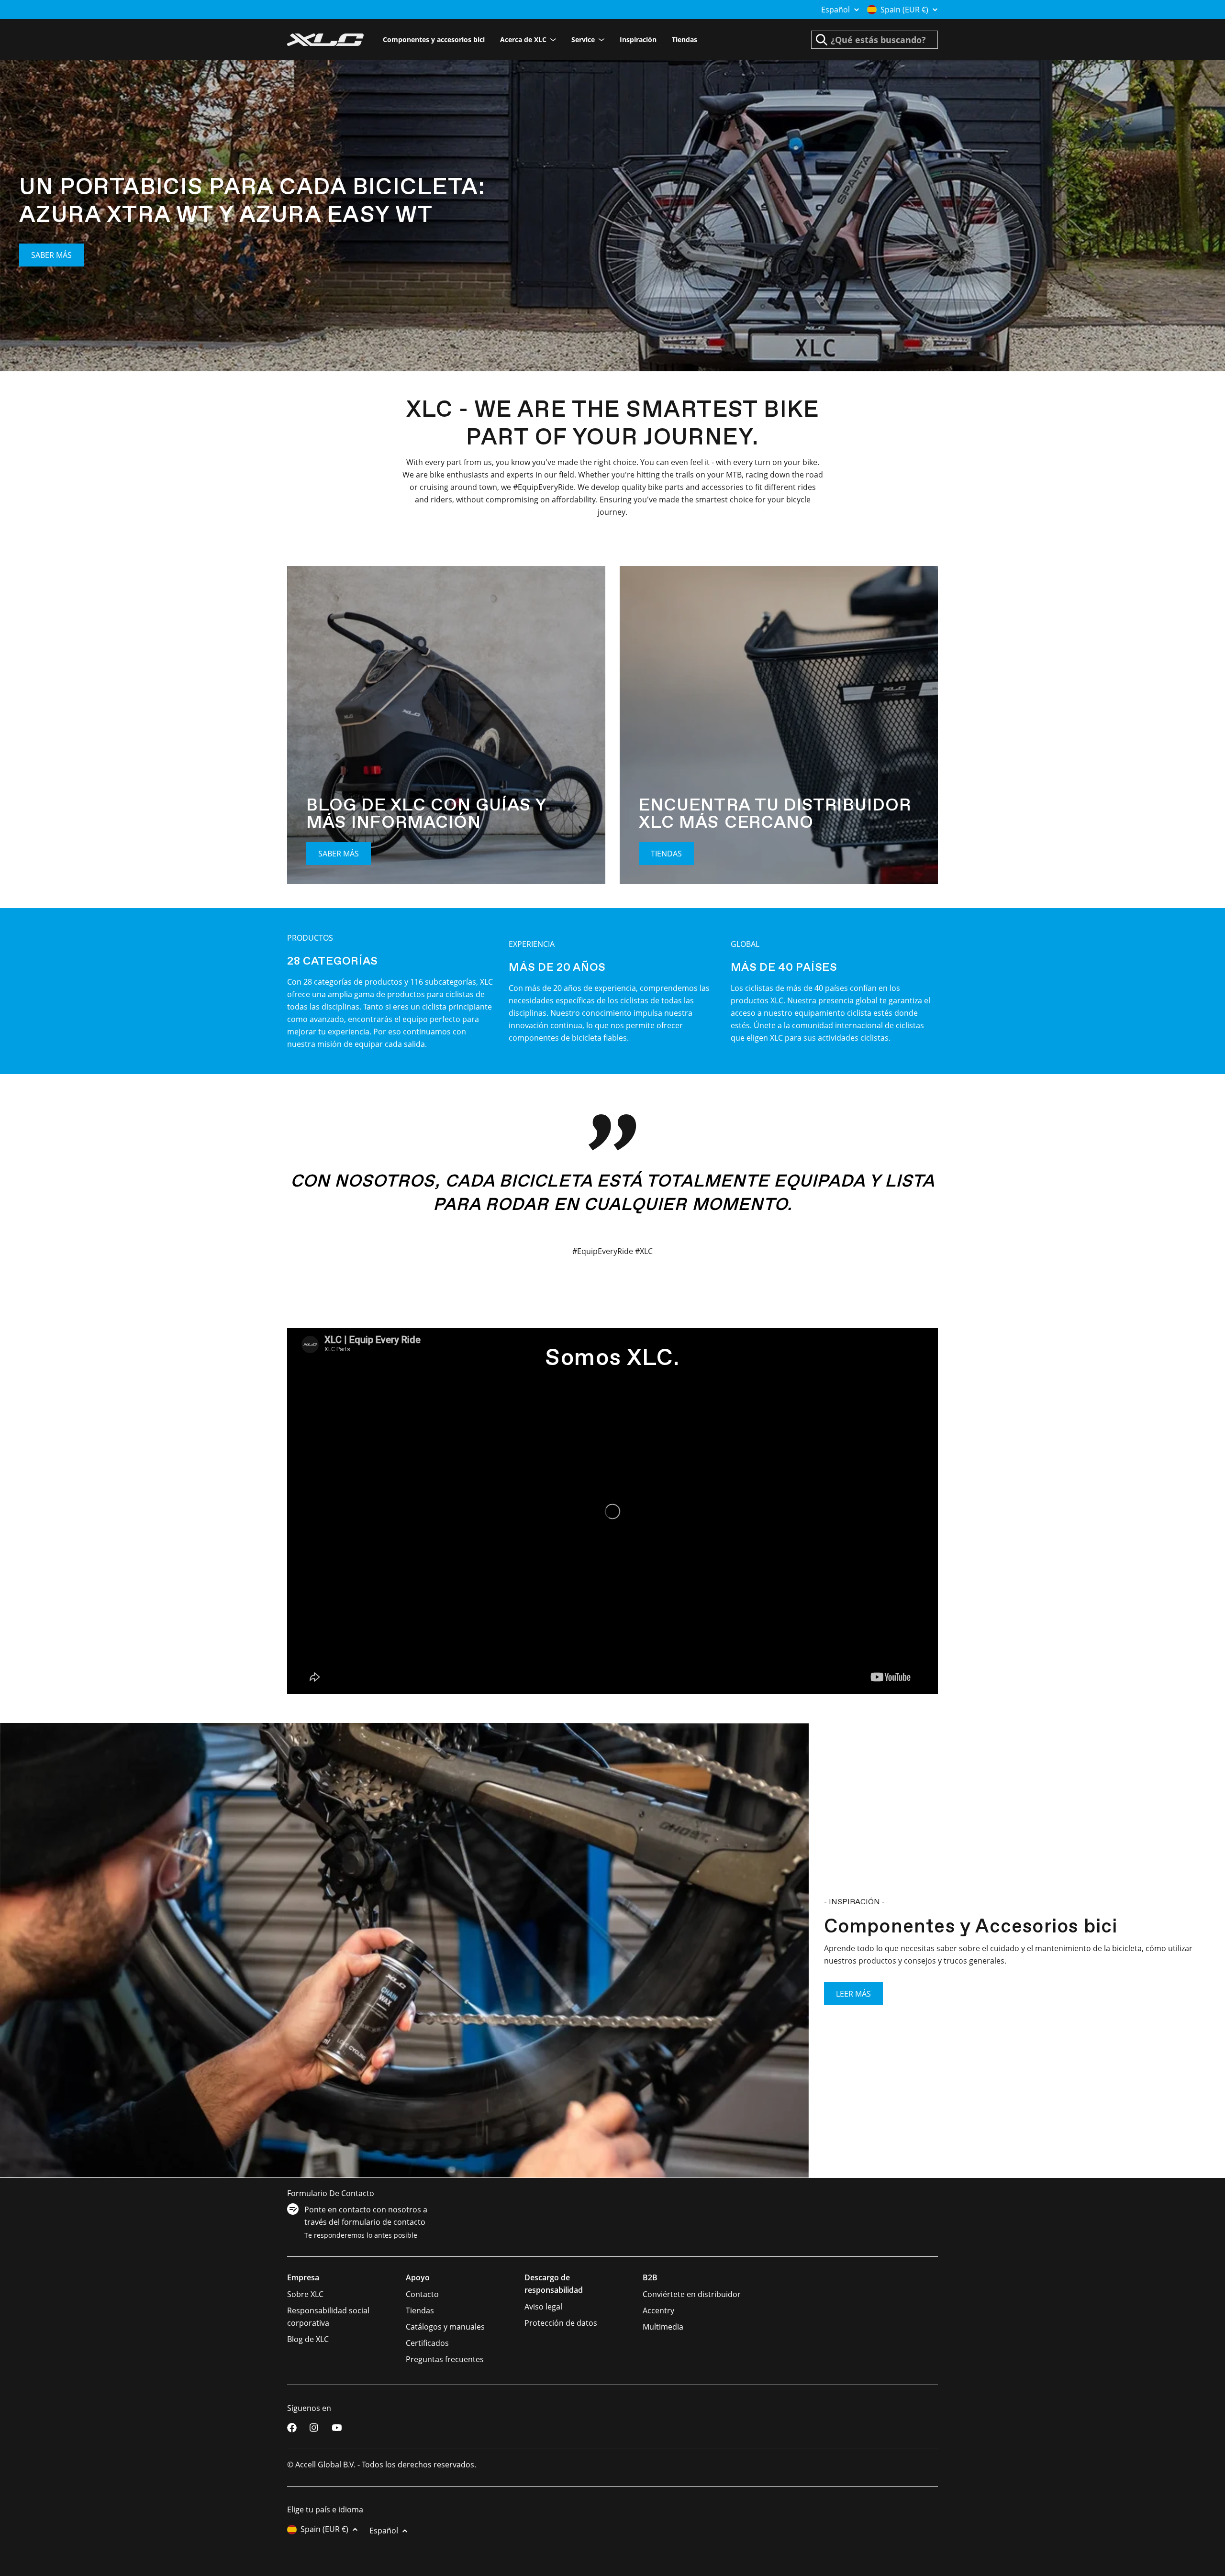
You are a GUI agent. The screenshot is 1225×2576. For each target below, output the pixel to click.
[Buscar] (822, 40)
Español (835, 10)
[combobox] (874, 40)
